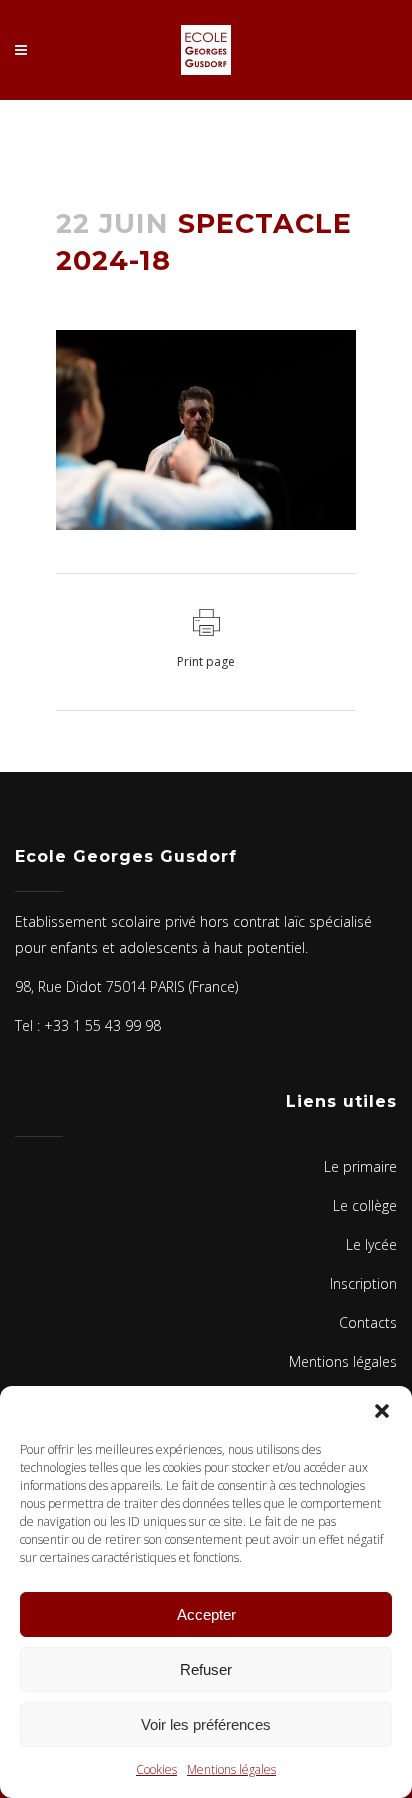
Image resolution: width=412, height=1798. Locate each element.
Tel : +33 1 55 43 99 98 (88, 1025)
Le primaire (360, 1166)
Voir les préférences (206, 1724)
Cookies (156, 1769)
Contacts (368, 1322)
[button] (382, 1411)
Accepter (206, 1614)
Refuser (206, 1669)
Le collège (365, 1205)
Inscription (363, 1283)
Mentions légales (231, 1769)
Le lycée (371, 1244)
